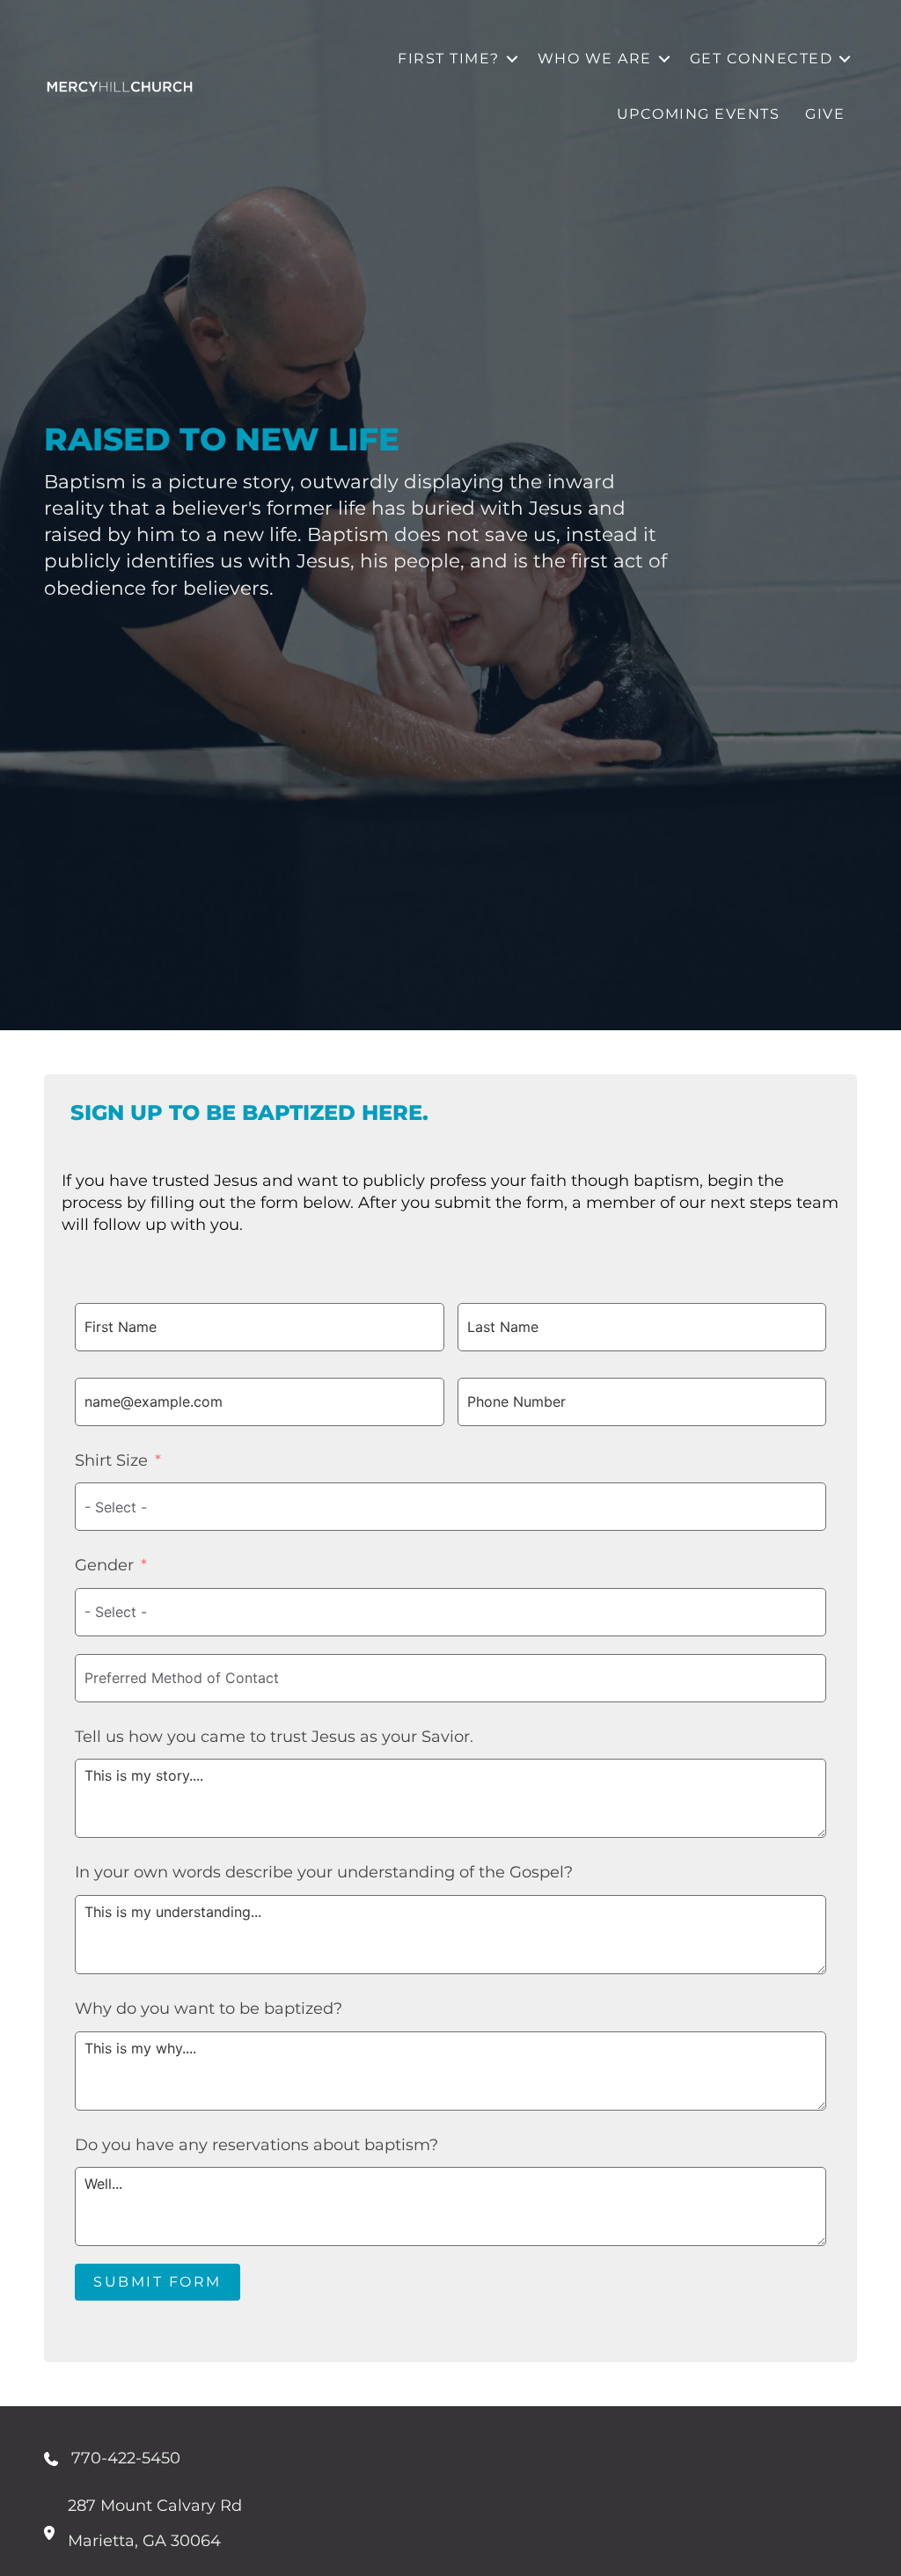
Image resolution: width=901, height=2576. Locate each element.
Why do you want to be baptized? (209, 2009)
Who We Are (595, 59)
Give (825, 114)
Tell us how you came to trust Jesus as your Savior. (274, 1737)
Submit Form (157, 2282)
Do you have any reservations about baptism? (256, 2145)
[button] (512, 59)
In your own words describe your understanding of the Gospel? (324, 1872)
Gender (104, 1565)
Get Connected (762, 59)
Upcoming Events (699, 114)
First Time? (449, 59)
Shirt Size (111, 1460)
